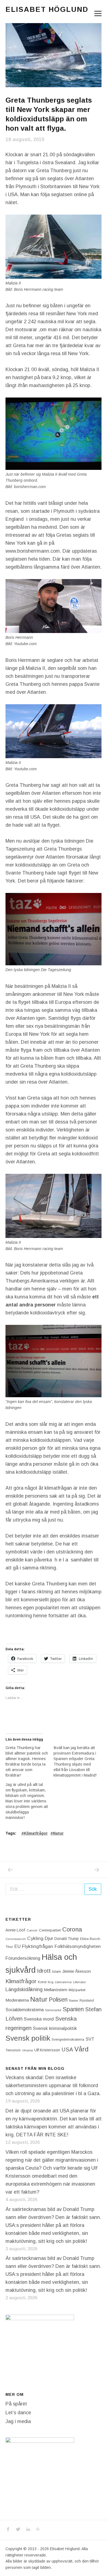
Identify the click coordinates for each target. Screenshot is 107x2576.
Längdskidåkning (24, 1989)
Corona (72, 1929)
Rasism (74, 2000)
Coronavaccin (16, 1939)
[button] (54, 55)
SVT (90, 2039)
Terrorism (13, 2050)
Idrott (44, 1971)
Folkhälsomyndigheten (78, 1946)
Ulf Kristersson (47, 2050)
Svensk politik (28, 2038)
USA (67, 2049)
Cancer (32, 1930)
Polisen (58, 2000)
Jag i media (18, 2421)
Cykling (35, 1938)
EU (17, 1946)
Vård (81, 2049)
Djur (49, 1938)
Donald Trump (67, 1939)
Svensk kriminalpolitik (55, 2028)
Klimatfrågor (36, 1833)
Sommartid (53, 2010)
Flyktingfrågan (38, 1946)
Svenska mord (39, 2019)
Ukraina (27, 2050)
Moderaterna (17, 2000)
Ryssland (87, 2000)
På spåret (16, 2404)
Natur (58, 1833)
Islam (57, 1971)
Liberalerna (63, 1982)
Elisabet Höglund (47, 9)
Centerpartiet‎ (50, 1930)
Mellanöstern (56, 1990)
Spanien (73, 2009)
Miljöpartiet (77, 1990)
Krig (51, 1982)
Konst (42, 1982)
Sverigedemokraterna (68, 2040)
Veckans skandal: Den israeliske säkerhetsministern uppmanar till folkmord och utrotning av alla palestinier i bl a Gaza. (53, 2086)
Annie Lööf (15, 1930)
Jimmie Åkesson (77, 1971)
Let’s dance (18, 2413)
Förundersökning (23, 1958)
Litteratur (79, 1982)
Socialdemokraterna (25, 2010)
